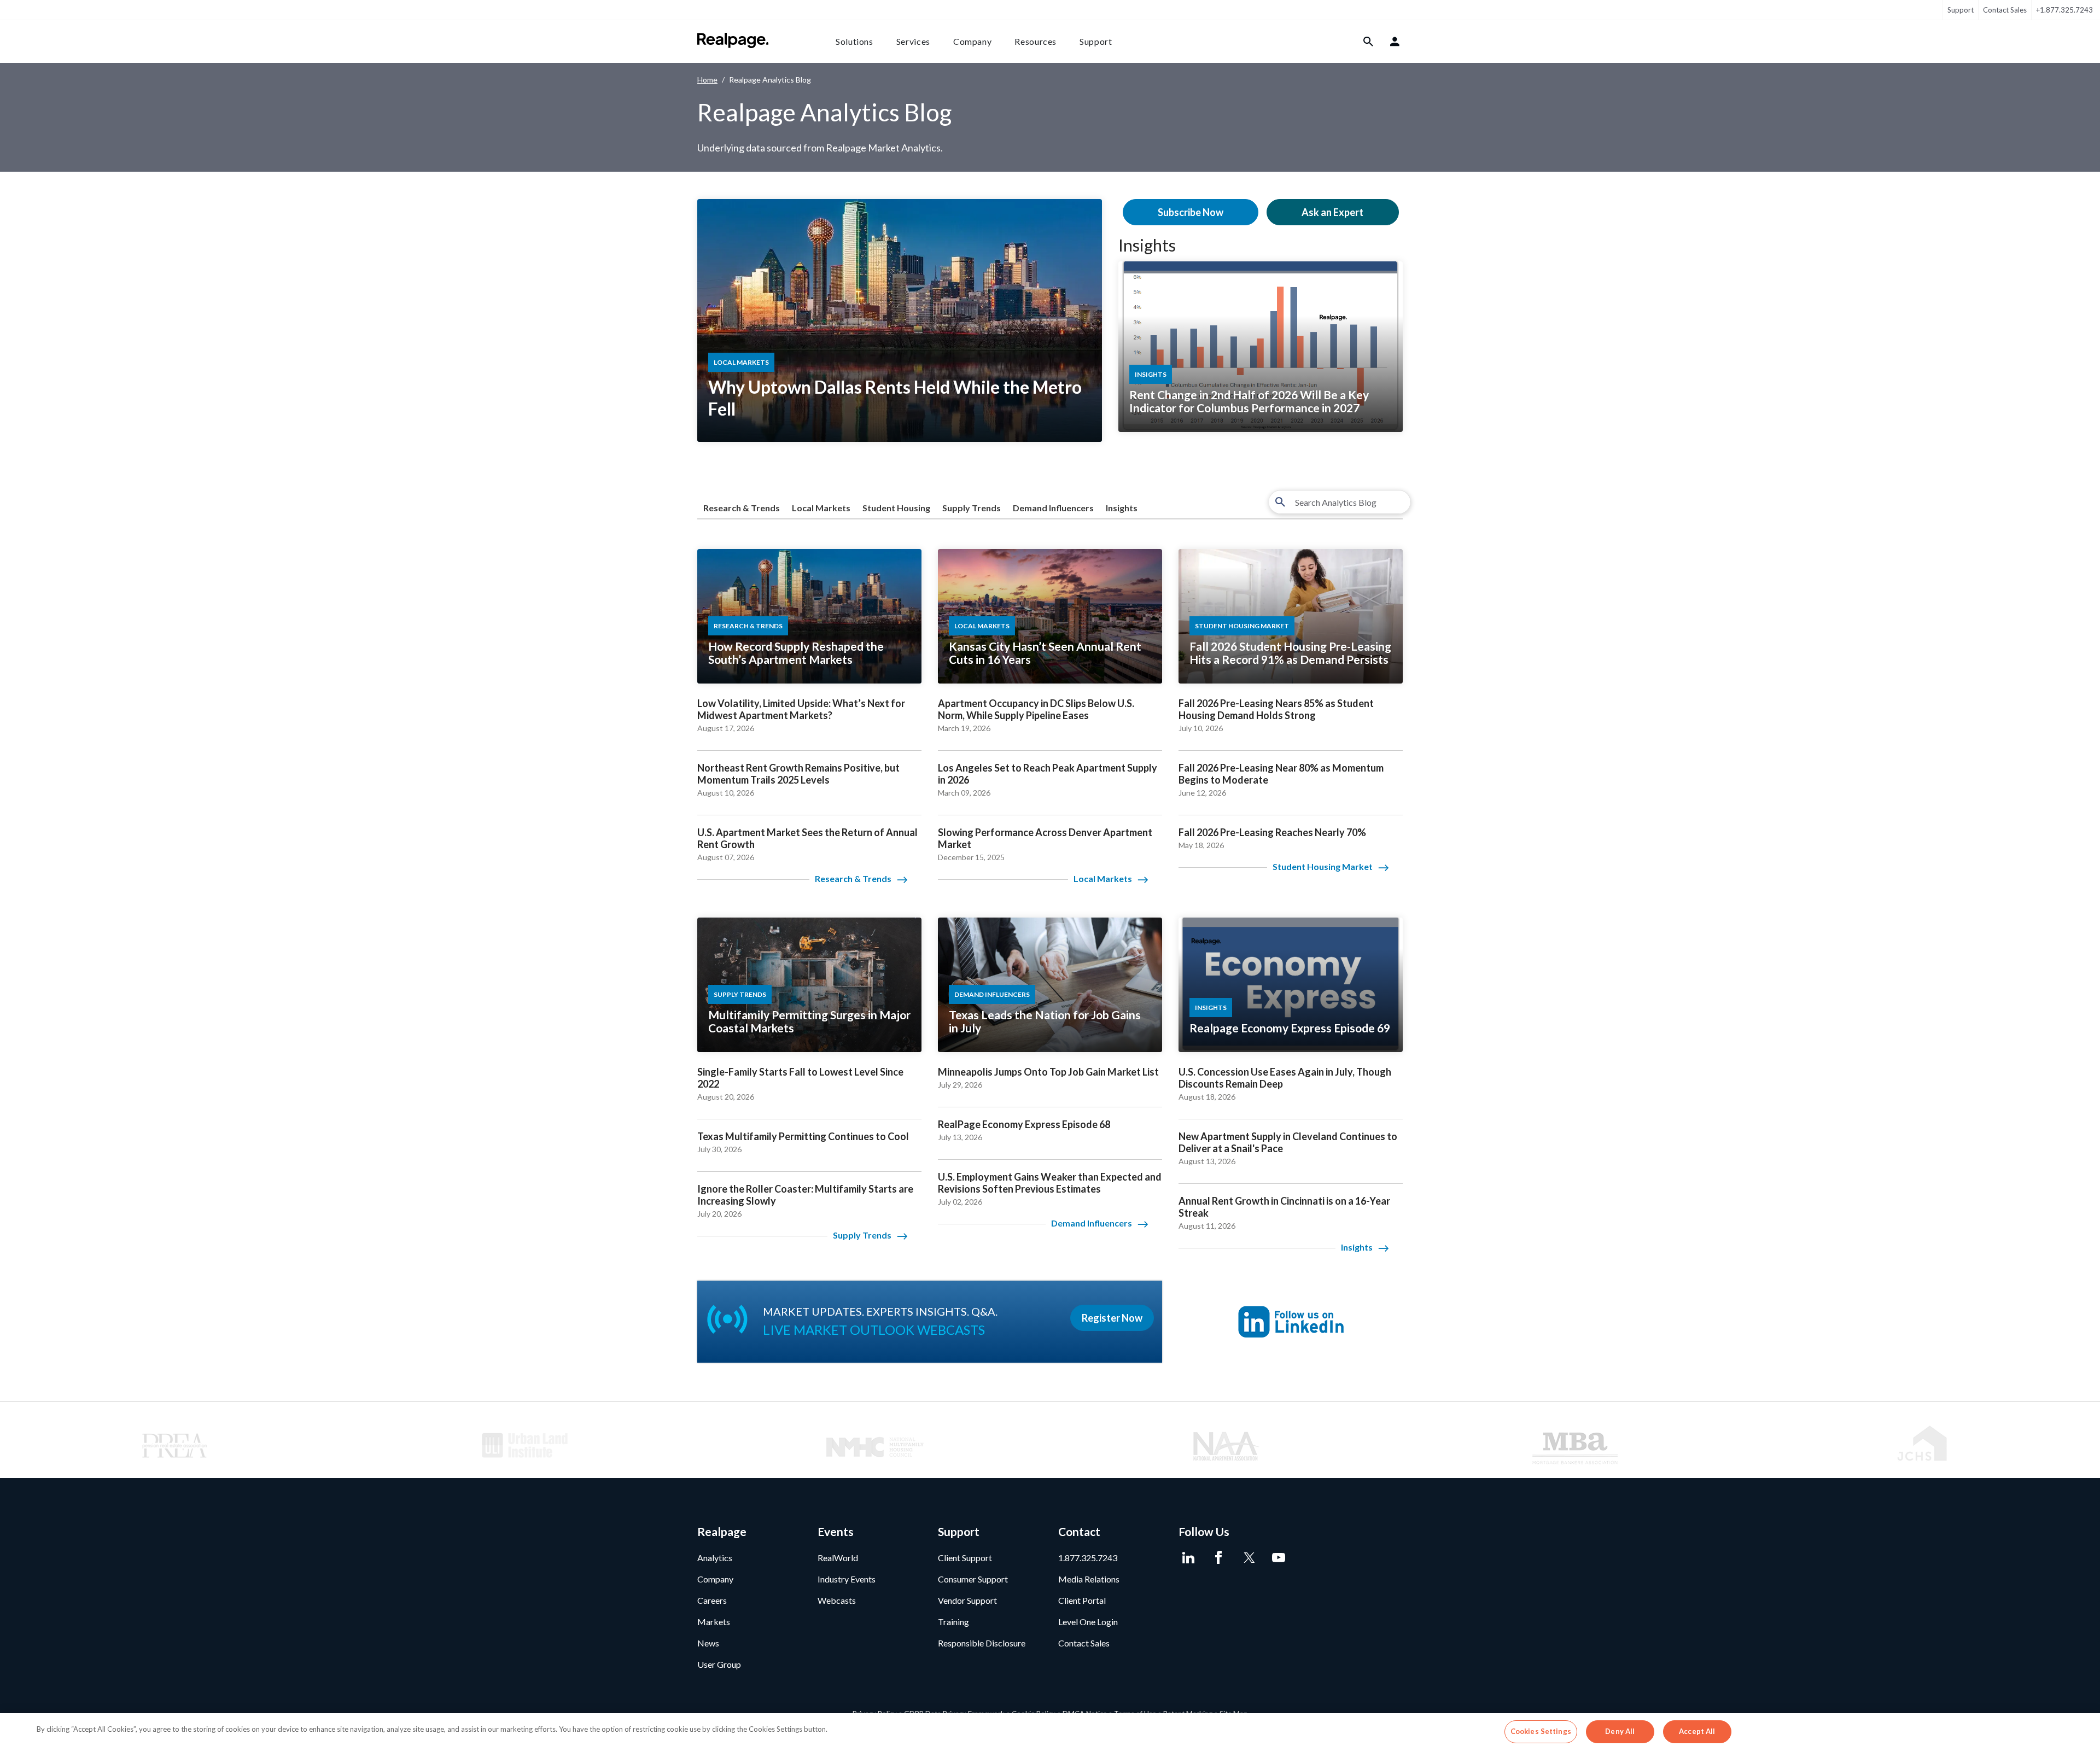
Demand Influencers (1053, 508)
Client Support (965, 1558)
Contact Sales (2005, 10)
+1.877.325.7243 (2064, 10)
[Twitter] (1248, 1558)
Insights (1147, 245)
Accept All (1697, 1731)
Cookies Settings (1541, 1731)
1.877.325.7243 (1088, 1558)
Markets (714, 1622)
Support (1961, 10)
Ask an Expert (1332, 212)
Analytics (715, 1558)
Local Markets (821, 508)
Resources (1036, 41)
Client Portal (1082, 1600)
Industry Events (847, 1579)
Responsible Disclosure (982, 1643)
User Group (719, 1664)
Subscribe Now (1191, 212)
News (708, 1643)
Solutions (854, 41)
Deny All (1620, 1731)
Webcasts (837, 1600)
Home (707, 80)
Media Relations (1089, 1579)
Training (953, 1622)
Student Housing (896, 508)
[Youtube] (1278, 1558)
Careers (712, 1600)
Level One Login (1088, 1622)
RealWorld (838, 1558)
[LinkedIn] (1188, 1558)
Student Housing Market (1323, 866)
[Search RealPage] (1369, 42)
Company (972, 41)
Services (913, 41)
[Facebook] (1218, 1558)
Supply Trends (972, 508)
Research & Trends (742, 508)
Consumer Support (973, 1579)
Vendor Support (967, 1600)
